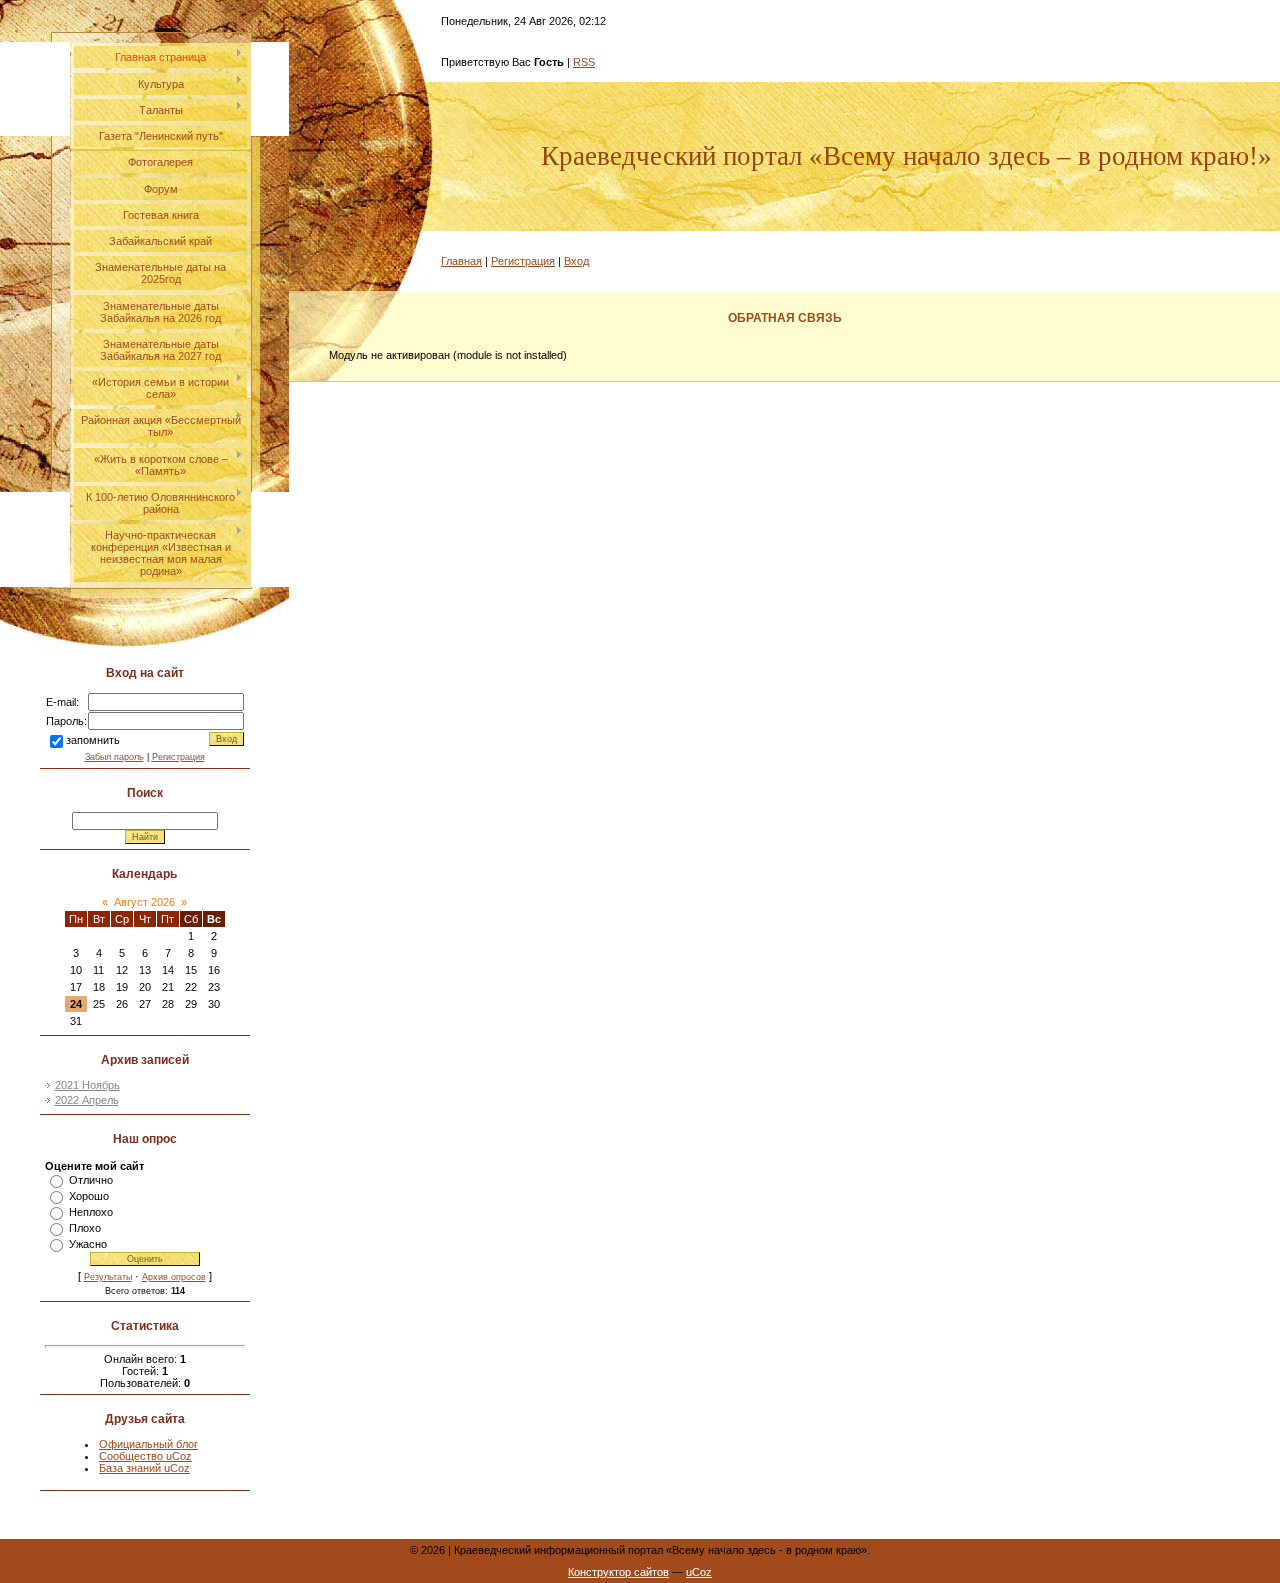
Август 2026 (144, 902)
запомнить (93, 740)
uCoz (699, 1572)
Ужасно (88, 1244)
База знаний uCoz (144, 1468)
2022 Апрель (87, 1100)
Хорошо (89, 1196)
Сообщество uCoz (145, 1456)
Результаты (108, 1277)
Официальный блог (148, 1444)
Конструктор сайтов (618, 1572)
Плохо (85, 1228)
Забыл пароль (114, 757)
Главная (461, 261)
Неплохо (91, 1212)
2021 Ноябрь (87, 1085)
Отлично (91, 1180)
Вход (576, 261)
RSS (584, 62)
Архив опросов (174, 1277)
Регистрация (178, 757)
